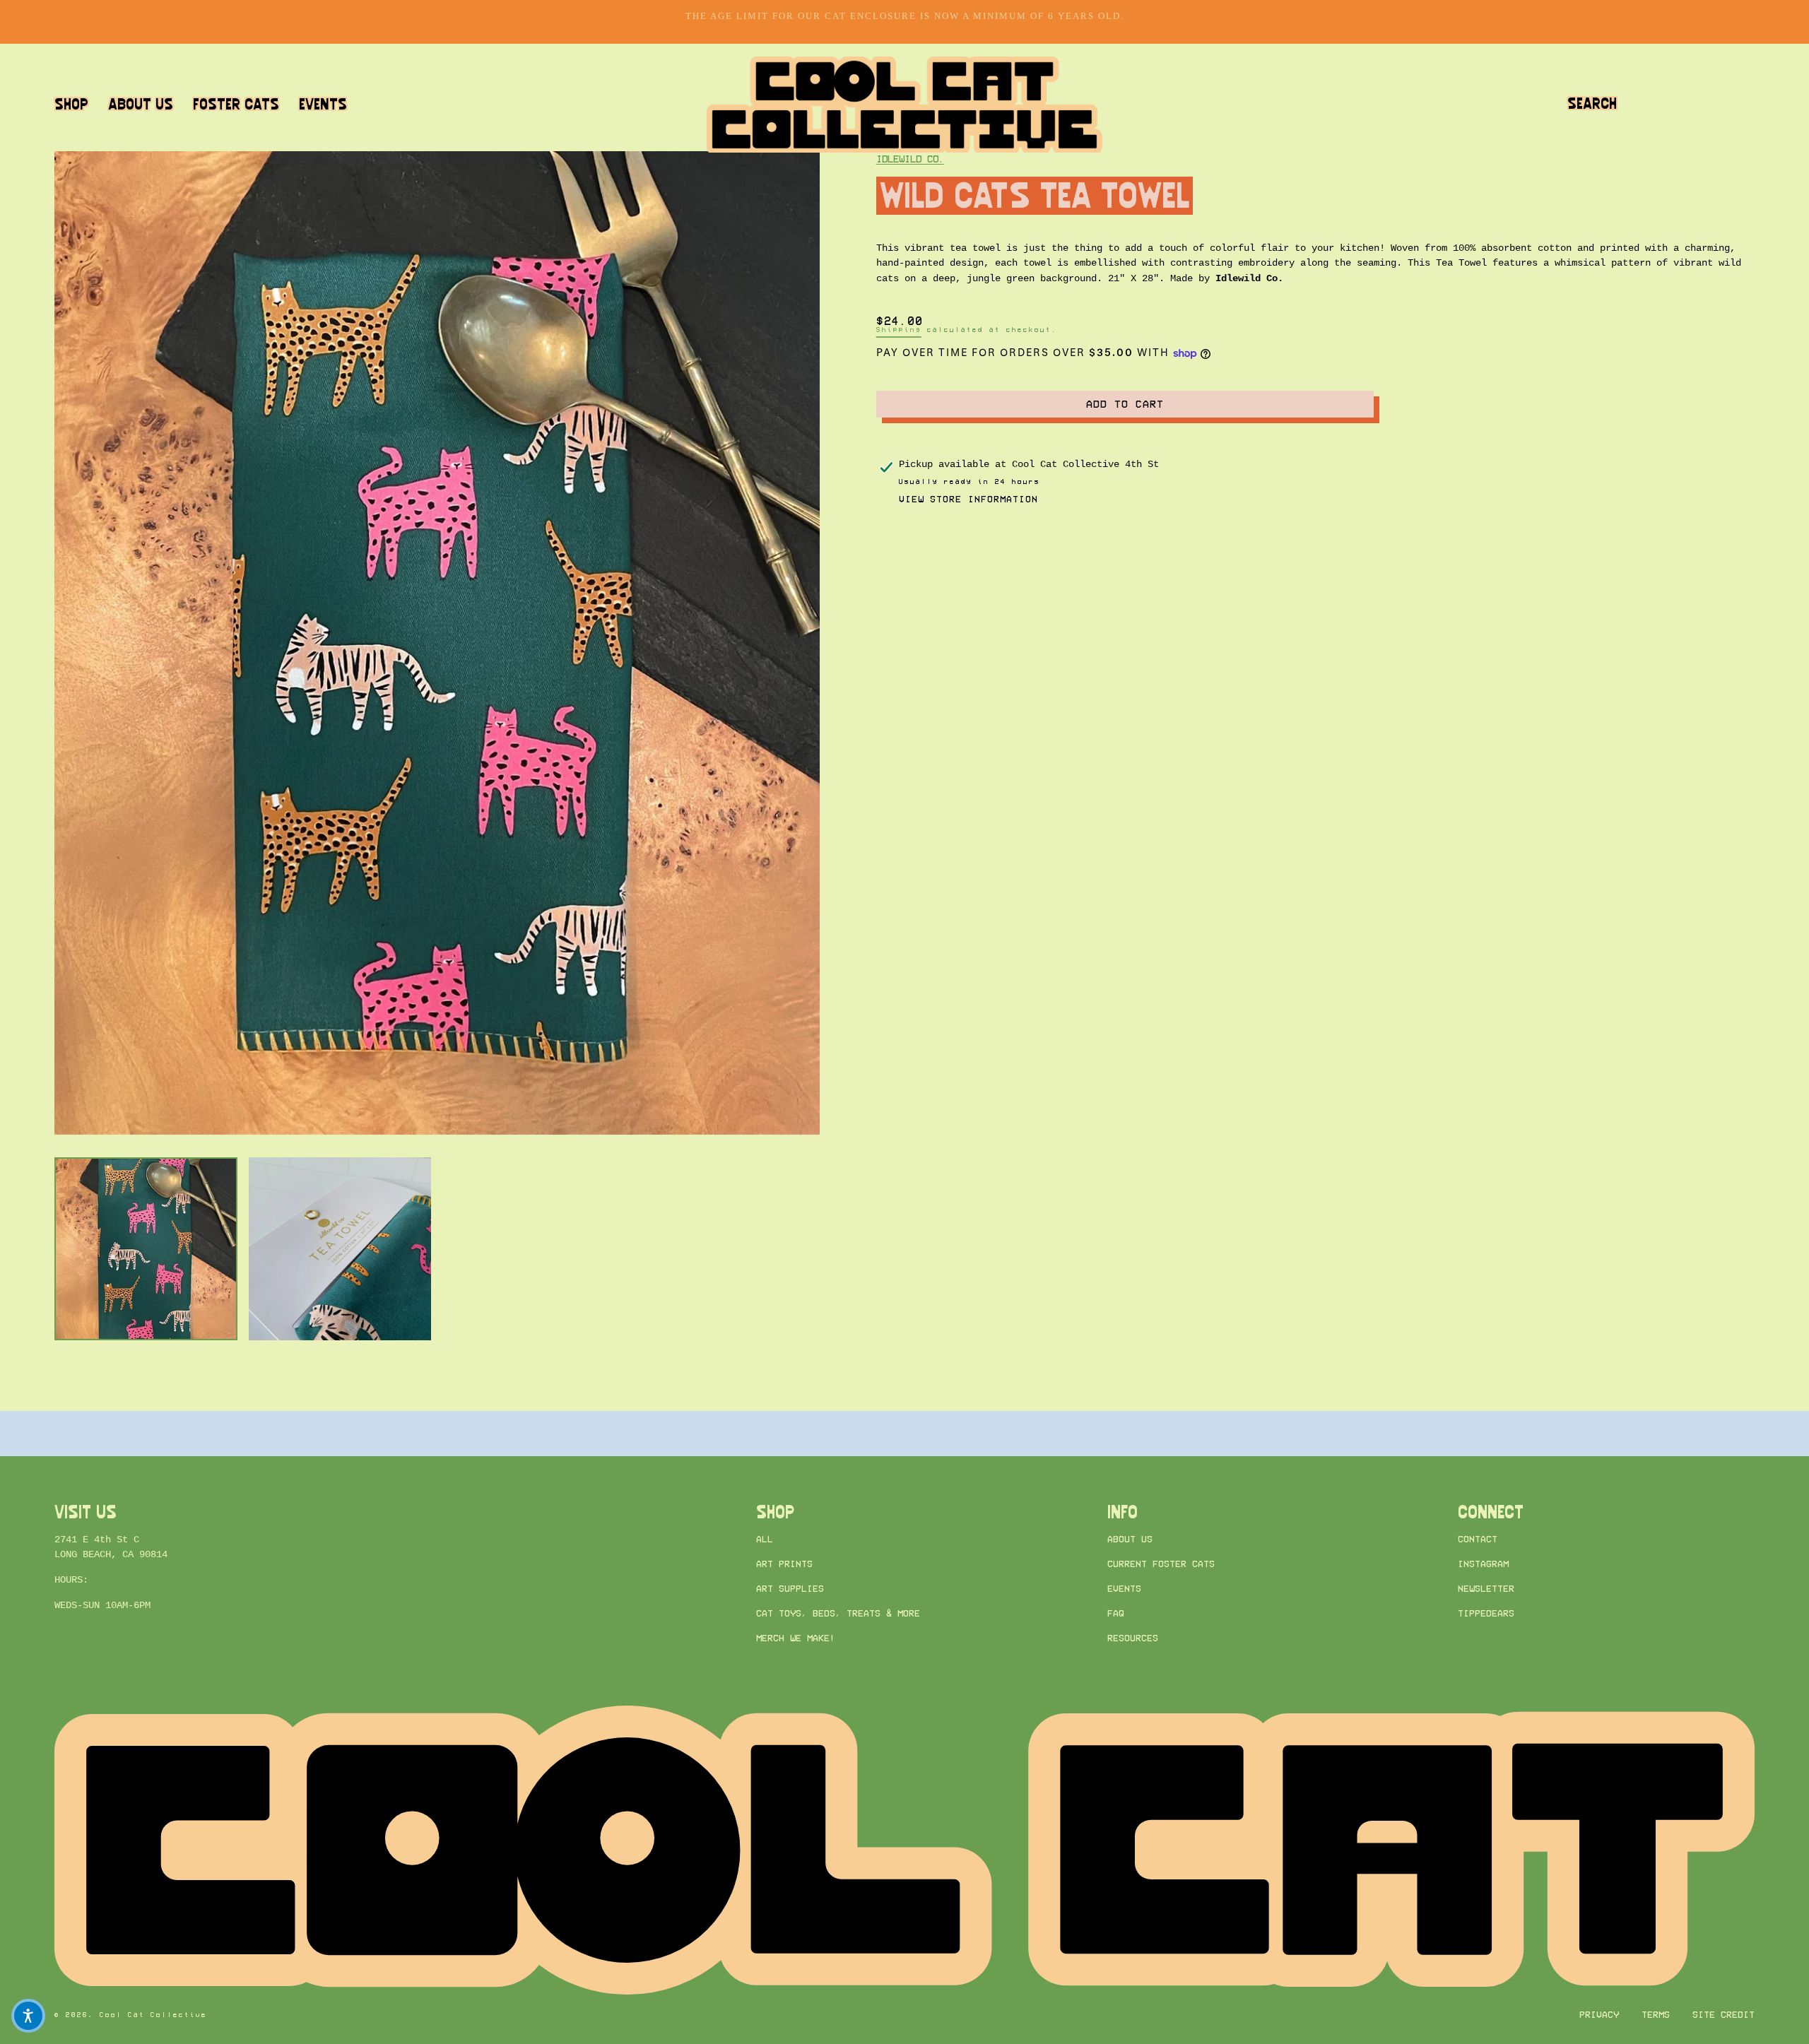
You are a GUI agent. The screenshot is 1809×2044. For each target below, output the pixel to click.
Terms (1656, 2015)
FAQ (1116, 1614)
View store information (968, 499)
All (765, 1539)
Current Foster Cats (1161, 1564)
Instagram (1483, 1564)
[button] (1592, 104)
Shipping (899, 330)
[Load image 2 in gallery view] (340, 1249)
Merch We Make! (796, 1639)
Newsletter (1486, 1589)
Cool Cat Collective (153, 2015)
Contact (1478, 1539)
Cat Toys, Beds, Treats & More (838, 1614)
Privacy (1599, 2015)
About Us (1130, 1539)
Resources (1133, 1639)
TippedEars (1486, 1614)
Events (1124, 1589)
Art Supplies (790, 1589)
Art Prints (784, 1564)
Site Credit (1723, 2015)
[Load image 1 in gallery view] (146, 1249)
